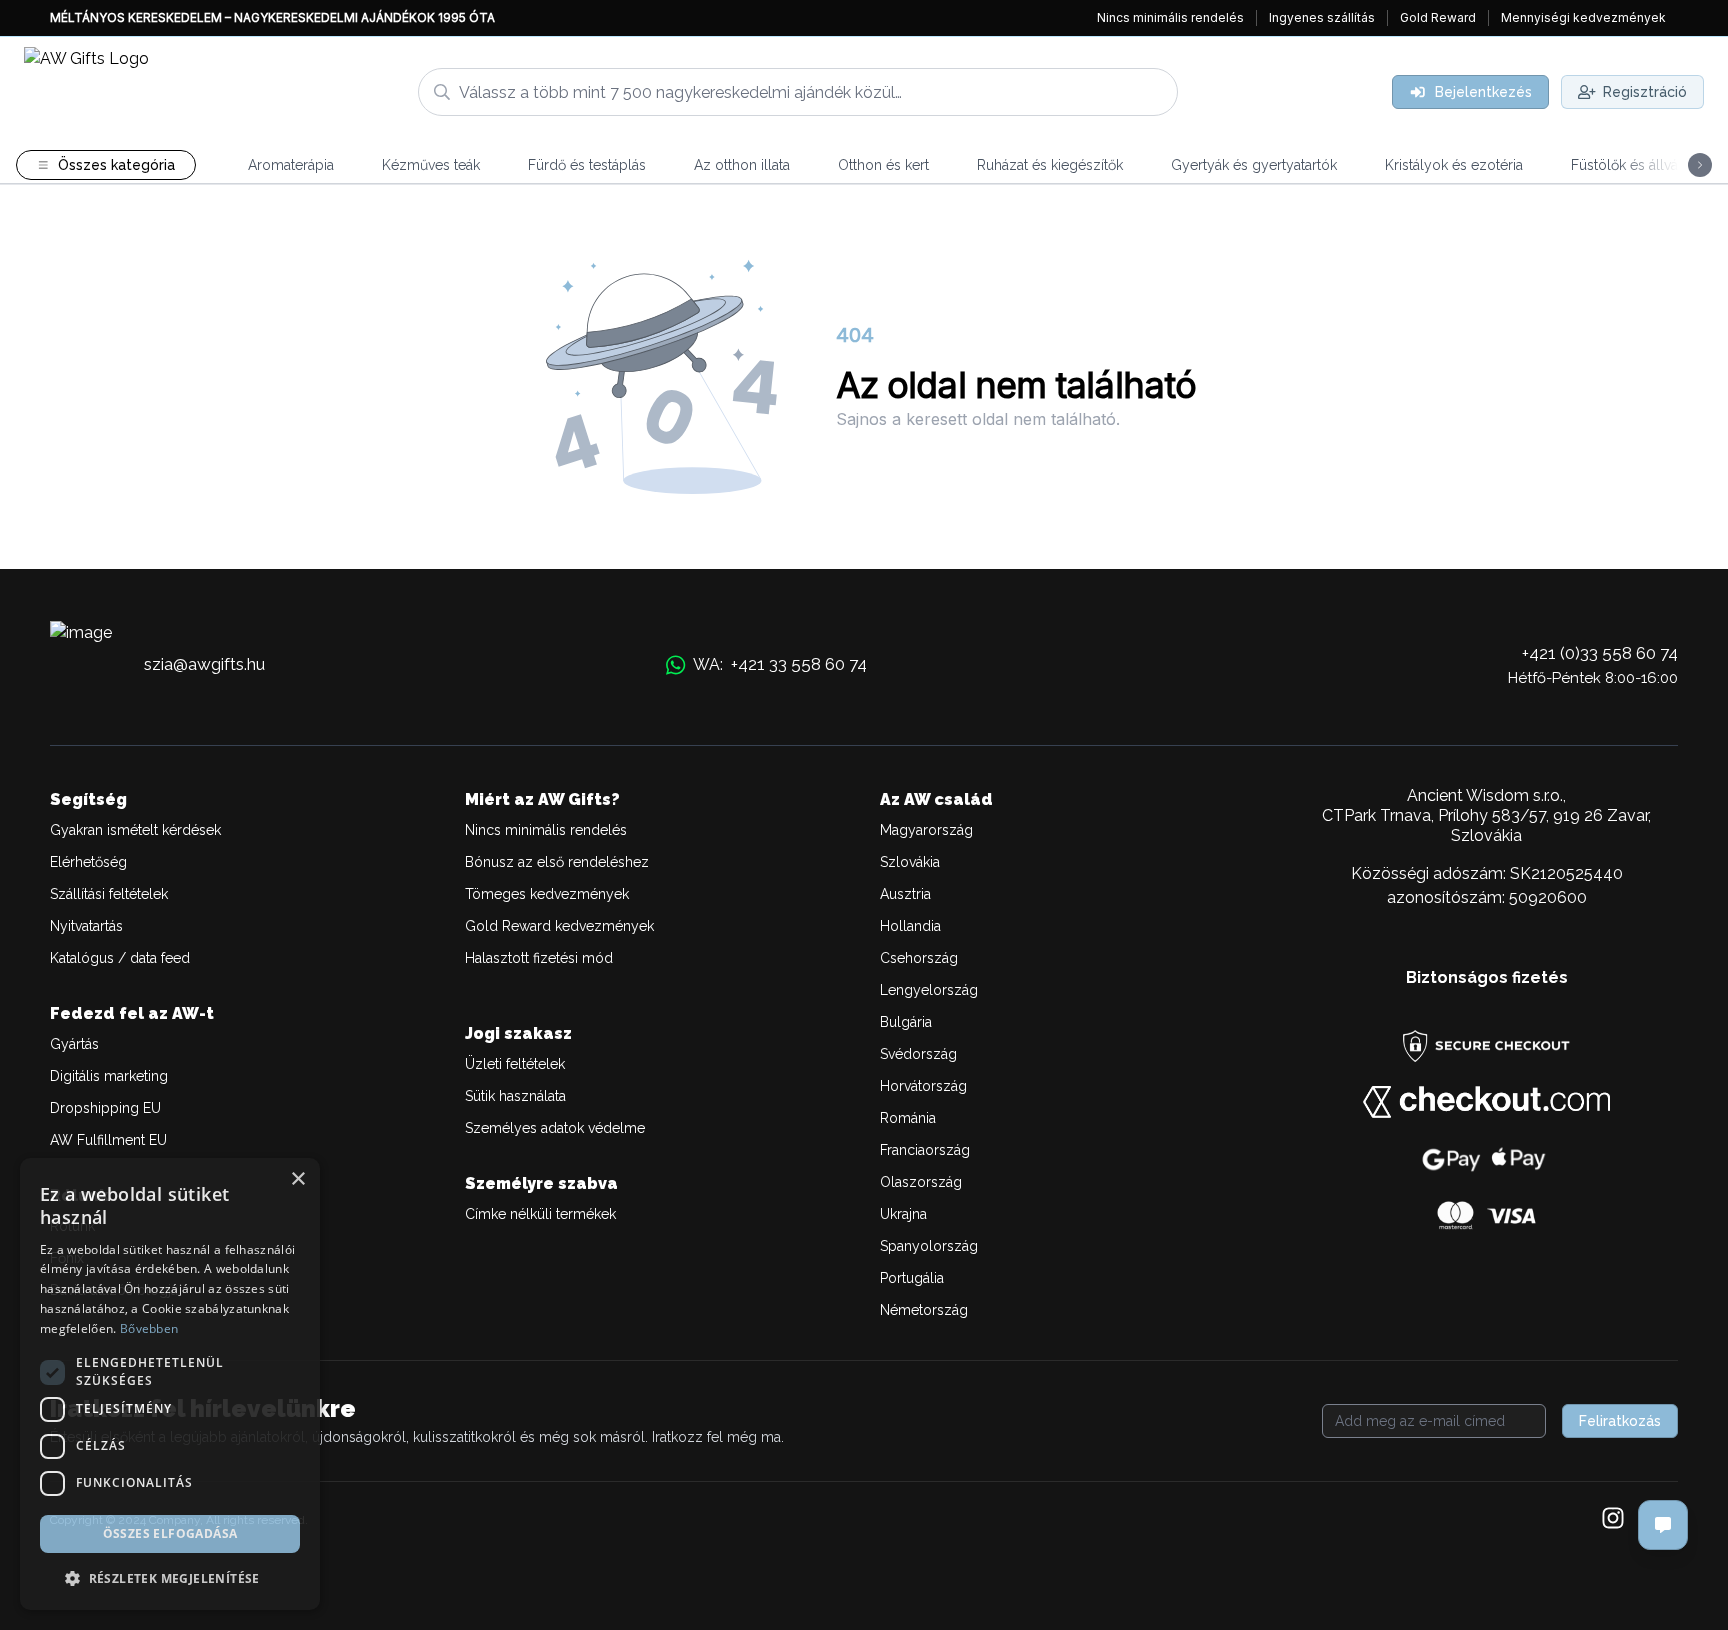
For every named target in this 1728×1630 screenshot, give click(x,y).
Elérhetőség (88, 862)
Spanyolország (929, 1246)
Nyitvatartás (86, 926)
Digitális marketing (109, 1076)
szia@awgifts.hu (204, 664)
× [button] (297, 1179)
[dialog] (170, 1384)
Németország (924, 1310)
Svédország (918, 1054)
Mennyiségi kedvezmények (1583, 17)
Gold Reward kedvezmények (559, 926)
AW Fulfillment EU (108, 1140)
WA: (780, 664)
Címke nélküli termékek (540, 1214)
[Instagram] (1613, 1520)
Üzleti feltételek (515, 1064)
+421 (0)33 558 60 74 (1600, 653)
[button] (170, 1578)
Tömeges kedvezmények (547, 894)
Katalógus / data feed (120, 958)
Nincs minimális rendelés (1170, 17)
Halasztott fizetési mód (539, 958)
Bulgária (906, 1022)
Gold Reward (1438, 17)
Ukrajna (903, 1214)
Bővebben (149, 1328)
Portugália (912, 1278)
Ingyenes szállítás (1322, 17)
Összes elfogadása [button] (170, 1533)
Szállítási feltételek (109, 894)
